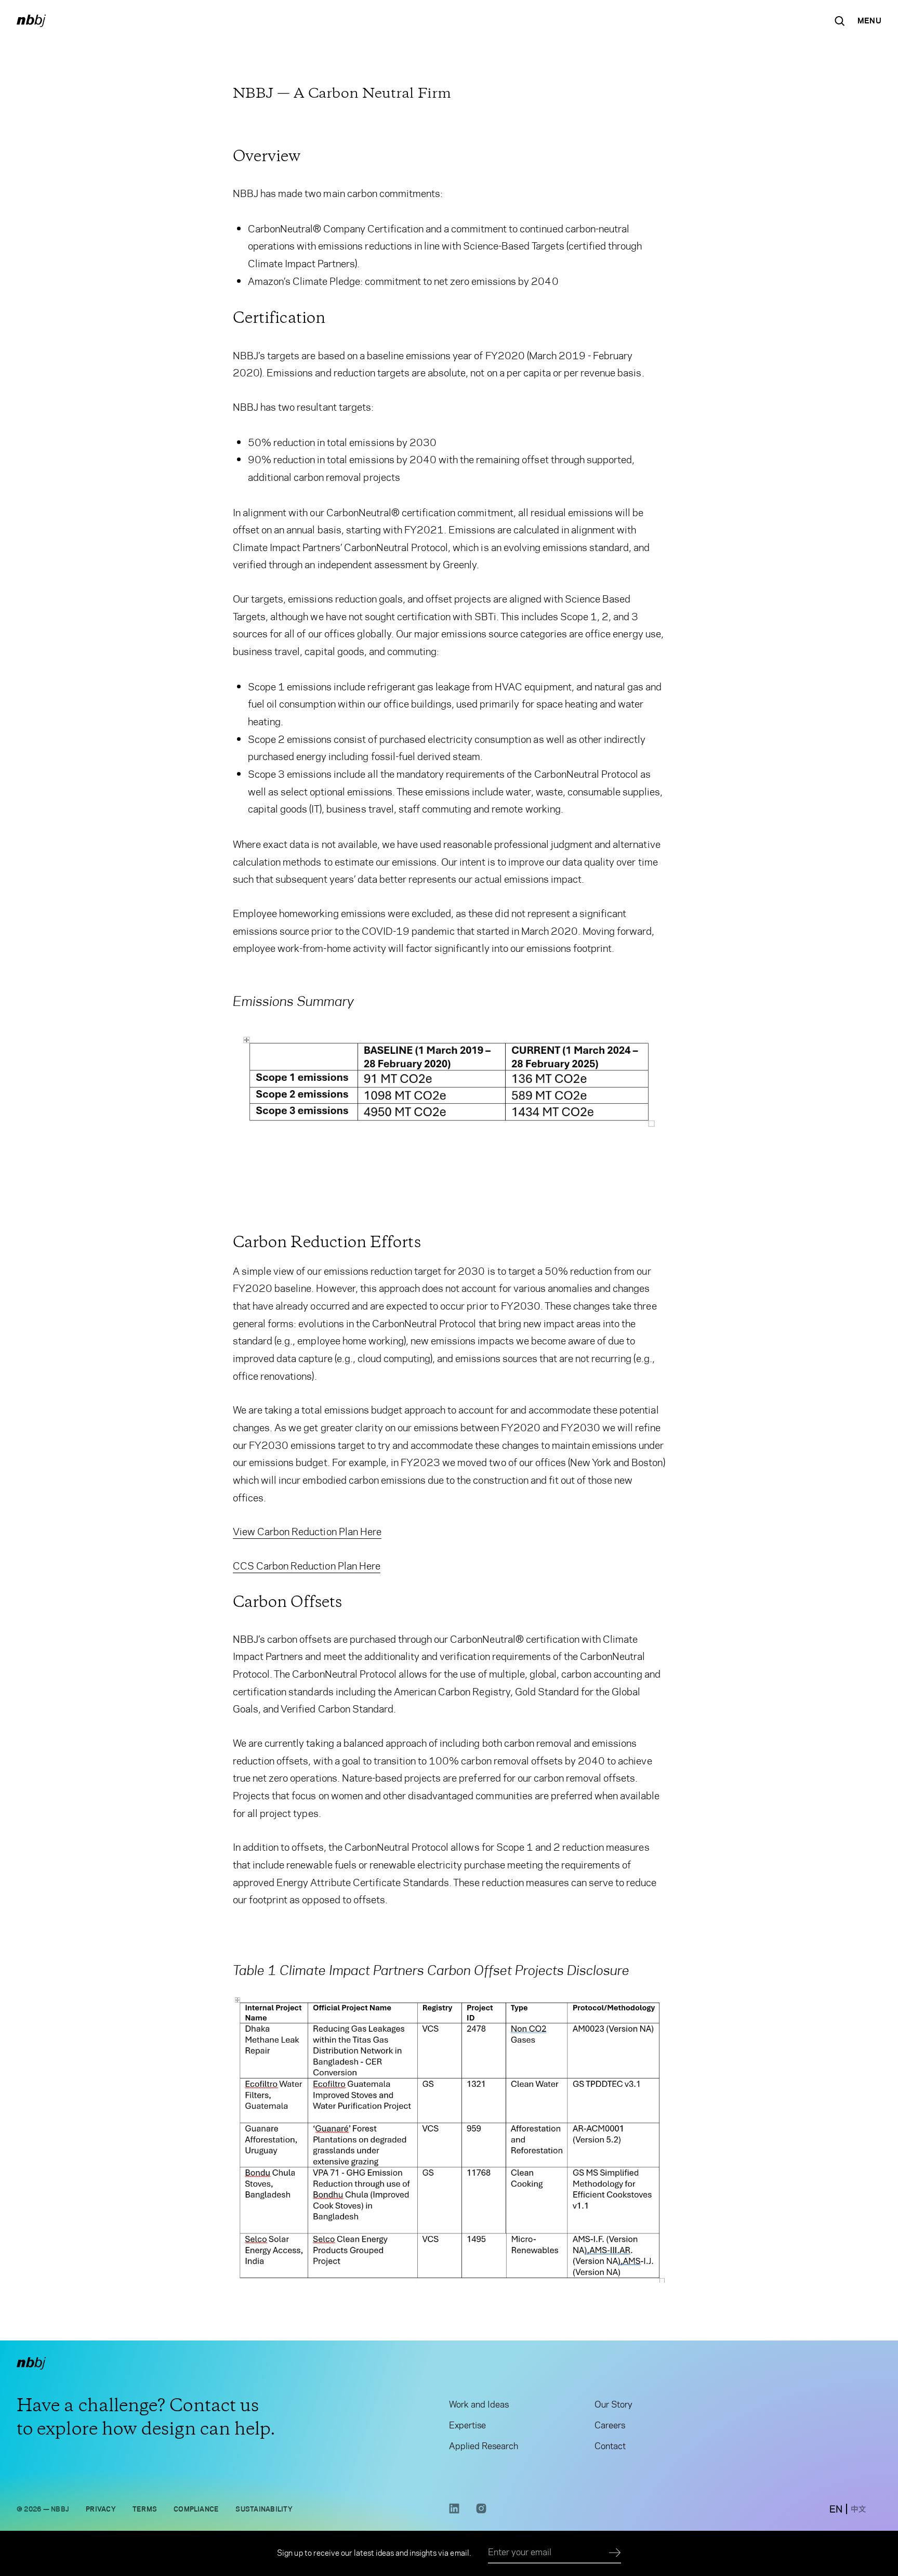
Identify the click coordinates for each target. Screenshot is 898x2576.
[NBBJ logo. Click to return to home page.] (31, 21)
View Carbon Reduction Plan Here (307, 1532)
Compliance (196, 2509)
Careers (610, 2425)
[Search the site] (840, 21)
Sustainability (264, 2509)
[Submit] (615, 2553)
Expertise (467, 2425)
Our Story (613, 2404)
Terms (145, 2509)
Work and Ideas (479, 2404)
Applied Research (484, 2446)
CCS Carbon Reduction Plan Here (307, 1566)
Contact (610, 2446)
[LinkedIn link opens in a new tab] (454, 2511)
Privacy (101, 2509)
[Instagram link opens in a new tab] (481, 2511)
